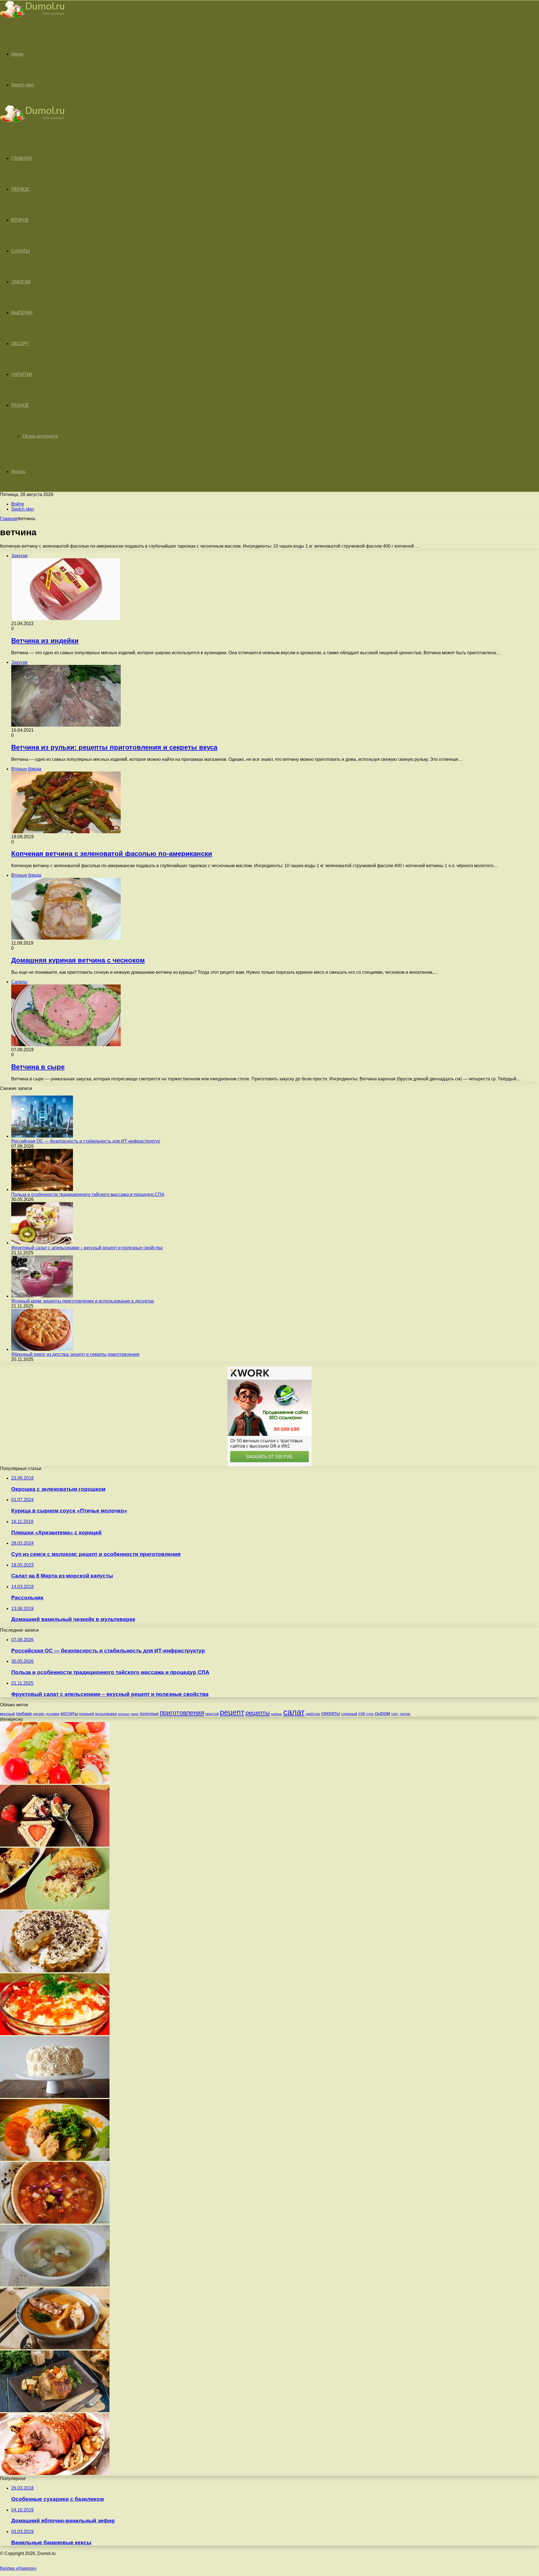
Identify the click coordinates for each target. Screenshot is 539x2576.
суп (362, 1713)
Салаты (20, 251)
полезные (149, 1713)
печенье (124, 1714)
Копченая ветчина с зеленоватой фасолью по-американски (112, 854)
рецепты (258, 1713)
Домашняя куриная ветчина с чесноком (78, 960)
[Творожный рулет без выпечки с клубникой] (55, 1845)
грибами (24, 1714)
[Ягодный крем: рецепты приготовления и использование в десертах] (42, 1296)
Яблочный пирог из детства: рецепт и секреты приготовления (75, 1354)
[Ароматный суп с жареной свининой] (55, 2348)
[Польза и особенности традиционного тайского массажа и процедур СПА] (42, 1189)
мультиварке (106, 1714)
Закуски (21, 282)
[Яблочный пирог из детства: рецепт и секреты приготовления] (42, 1349)
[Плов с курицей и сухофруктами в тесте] (55, 1908)
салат (294, 1712)
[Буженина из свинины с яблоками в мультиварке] (55, 2473)
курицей (87, 1714)
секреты (331, 1713)
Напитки (22, 374)
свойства (313, 1714)
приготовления (182, 1713)
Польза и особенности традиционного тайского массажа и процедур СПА (88, 1194)
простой (212, 1714)
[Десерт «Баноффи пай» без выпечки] (55, 1971)
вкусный (7, 1714)
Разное (20, 405)
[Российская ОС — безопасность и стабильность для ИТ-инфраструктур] (42, 1136)
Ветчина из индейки (45, 641)
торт (395, 1714)
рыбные (277, 1714)
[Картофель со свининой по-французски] (55, 2159)
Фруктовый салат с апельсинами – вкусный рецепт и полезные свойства (87, 1248)
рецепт (232, 1712)
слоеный (349, 1714)
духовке (53, 1714)
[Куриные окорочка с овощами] (55, 2411)
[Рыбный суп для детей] (55, 2285)
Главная (9, 519)
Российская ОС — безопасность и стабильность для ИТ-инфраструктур (86, 1141)
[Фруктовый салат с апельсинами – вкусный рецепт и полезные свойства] (42, 1243)
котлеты (69, 1713)
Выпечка (22, 313)
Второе (20, 220)
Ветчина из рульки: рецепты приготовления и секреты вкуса (114, 747)
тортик (405, 1714)
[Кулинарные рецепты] (32, 19)
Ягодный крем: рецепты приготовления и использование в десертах (83, 1301)
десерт (39, 1714)
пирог (135, 1714)
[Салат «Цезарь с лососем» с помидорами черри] (55, 1782)
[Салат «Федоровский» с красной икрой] (55, 2034)
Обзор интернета (40, 436)
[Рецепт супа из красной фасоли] (55, 2222)
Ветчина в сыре (38, 1067)
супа (370, 1714)
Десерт (20, 344)
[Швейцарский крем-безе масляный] (55, 2096)
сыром (382, 1713)
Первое (20, 189)
